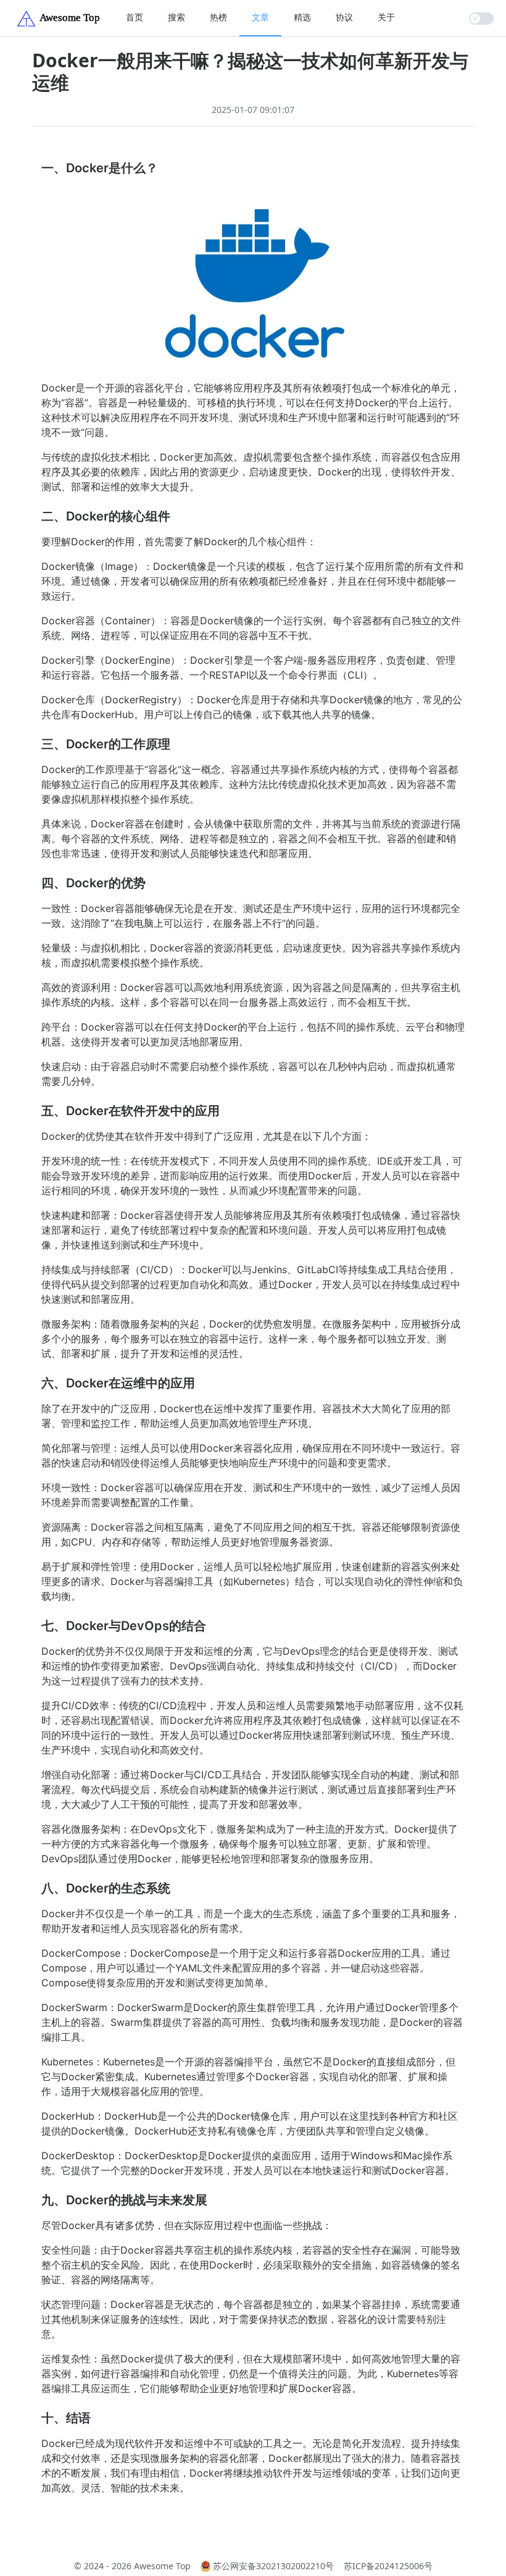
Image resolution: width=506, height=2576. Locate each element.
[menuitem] (135, 18)
